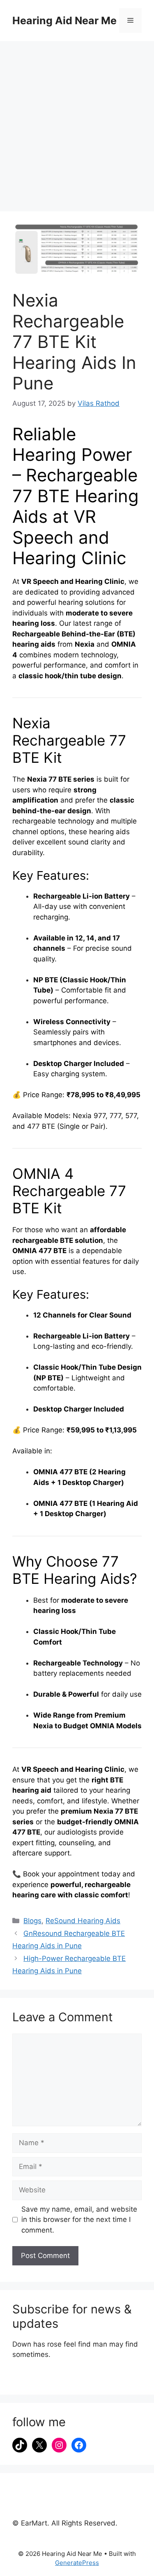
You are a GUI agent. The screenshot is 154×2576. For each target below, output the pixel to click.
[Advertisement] (77, 122)
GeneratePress (77, 2563)
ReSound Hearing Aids (83, 1921)
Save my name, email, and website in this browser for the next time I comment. (79, 2220)
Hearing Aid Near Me (64, 21)
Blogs (32, 1921)
